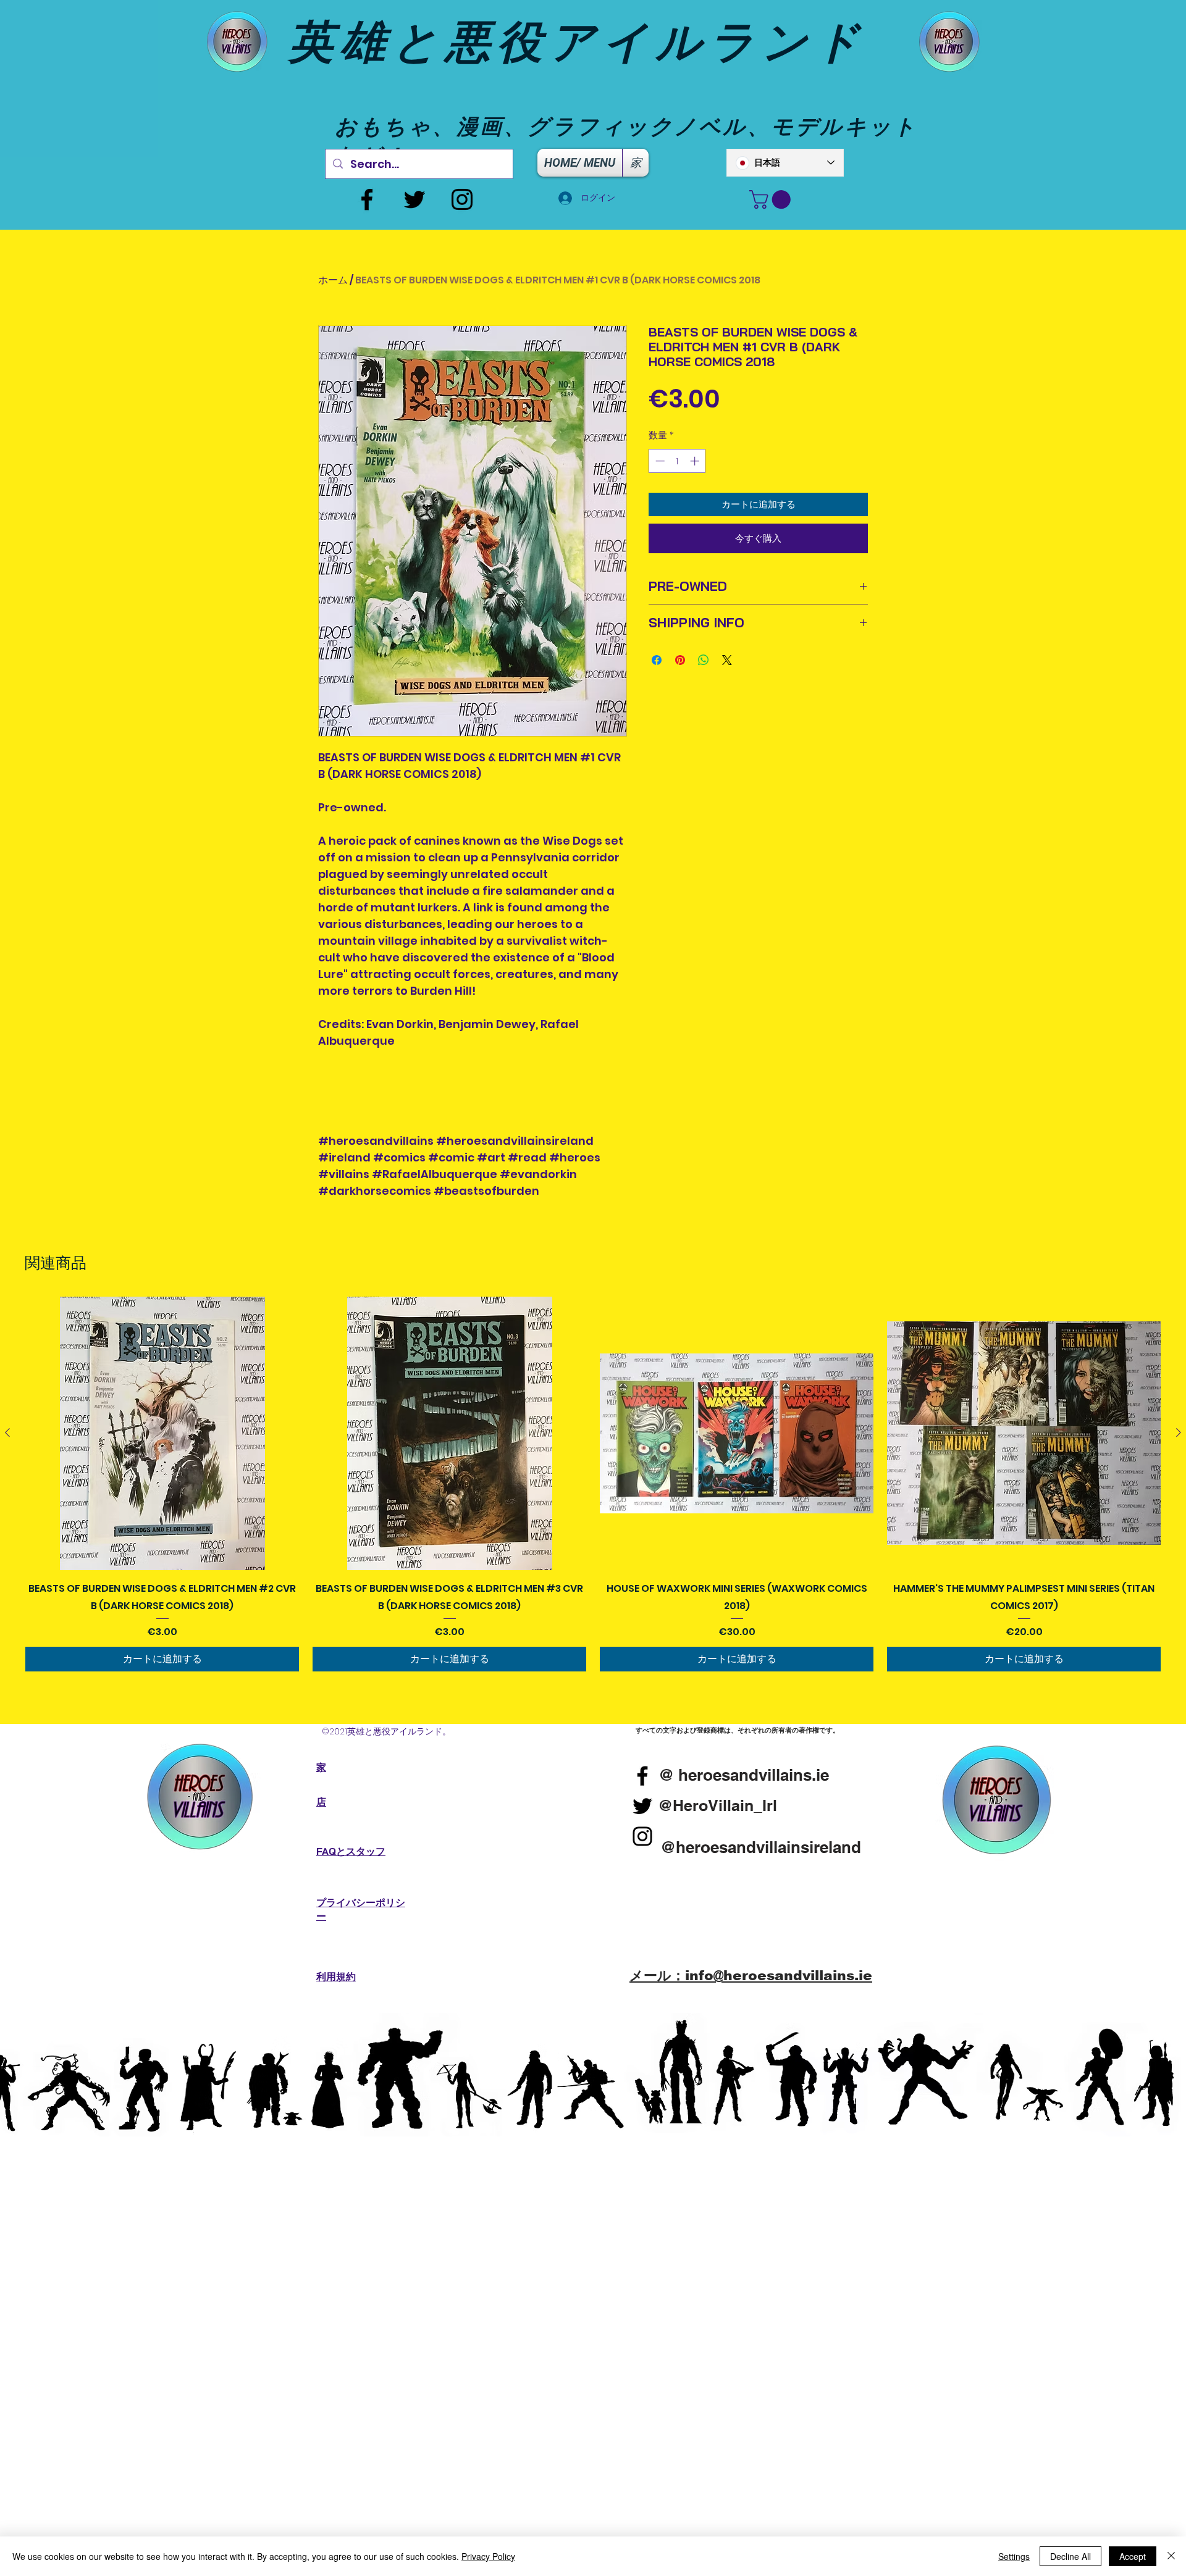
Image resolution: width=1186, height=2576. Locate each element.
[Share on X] (727, 660)
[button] (772, 199)
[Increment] (696, 461)
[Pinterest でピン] (680, 660)
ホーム (333, 280)
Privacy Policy (488, 2556)
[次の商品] (1179, 1432)
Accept (1133, 2556)
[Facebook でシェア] (657, 660)
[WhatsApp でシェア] (704, 660)
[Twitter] (414, 199)
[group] (593, 1484)
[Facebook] (367, 199)
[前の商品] (7, 1432)
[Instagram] (462, 199)
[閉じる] (1171, 2556)
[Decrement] (659, 461)
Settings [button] (1014, 2556)
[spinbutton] (677, 461)
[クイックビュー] (162, 1433)
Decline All (1070, 2556)
